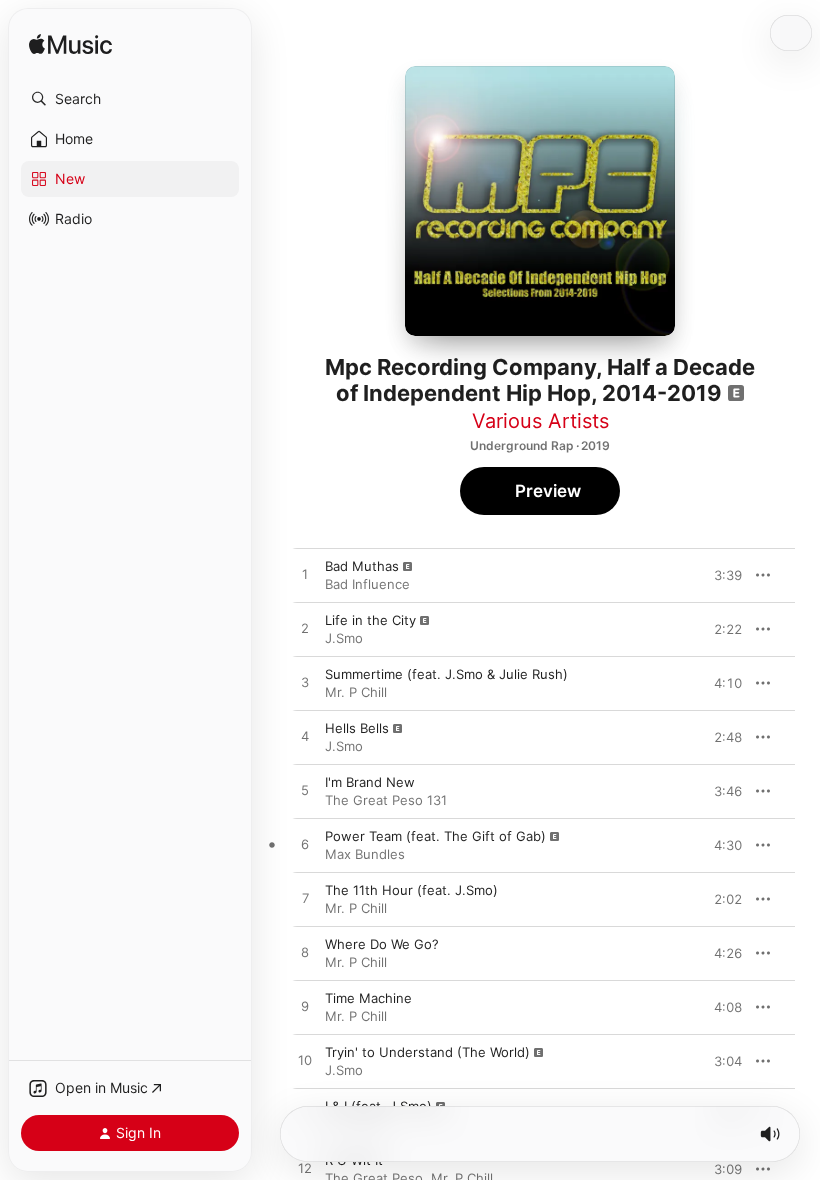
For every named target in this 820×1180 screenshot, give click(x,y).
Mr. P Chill (356, 692)
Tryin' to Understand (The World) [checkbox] (427, 1052)
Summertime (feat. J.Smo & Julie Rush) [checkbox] (446, 674)
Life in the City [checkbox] (370, 620)
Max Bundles (365, 854)
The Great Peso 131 (386, 800)
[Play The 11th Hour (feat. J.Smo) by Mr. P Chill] (305, 899)
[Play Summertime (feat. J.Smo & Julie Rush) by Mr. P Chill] (305, 683)
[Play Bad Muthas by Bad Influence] (305, 575)
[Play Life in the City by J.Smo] (305, 629)
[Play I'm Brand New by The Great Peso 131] (305, 791)
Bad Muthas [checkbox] (362, 566)
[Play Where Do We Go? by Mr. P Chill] (305, 953)
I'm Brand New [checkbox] (370, 782)
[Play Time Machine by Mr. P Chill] (305, 1007)
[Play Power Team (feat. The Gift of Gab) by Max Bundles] (305, 845)
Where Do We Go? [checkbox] (382, 944)
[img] (70, 45)
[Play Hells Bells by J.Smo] (305, 737)
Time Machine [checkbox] (368, 998)
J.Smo (344, 638)
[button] (130, 99)
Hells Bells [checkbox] (357, 728)
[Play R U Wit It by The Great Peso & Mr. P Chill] (305, 1169)
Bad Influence (367, 584)
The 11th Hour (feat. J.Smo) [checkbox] (411, 890)
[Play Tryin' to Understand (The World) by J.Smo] (305, 1061)
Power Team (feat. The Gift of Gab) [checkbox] (435, 836)
